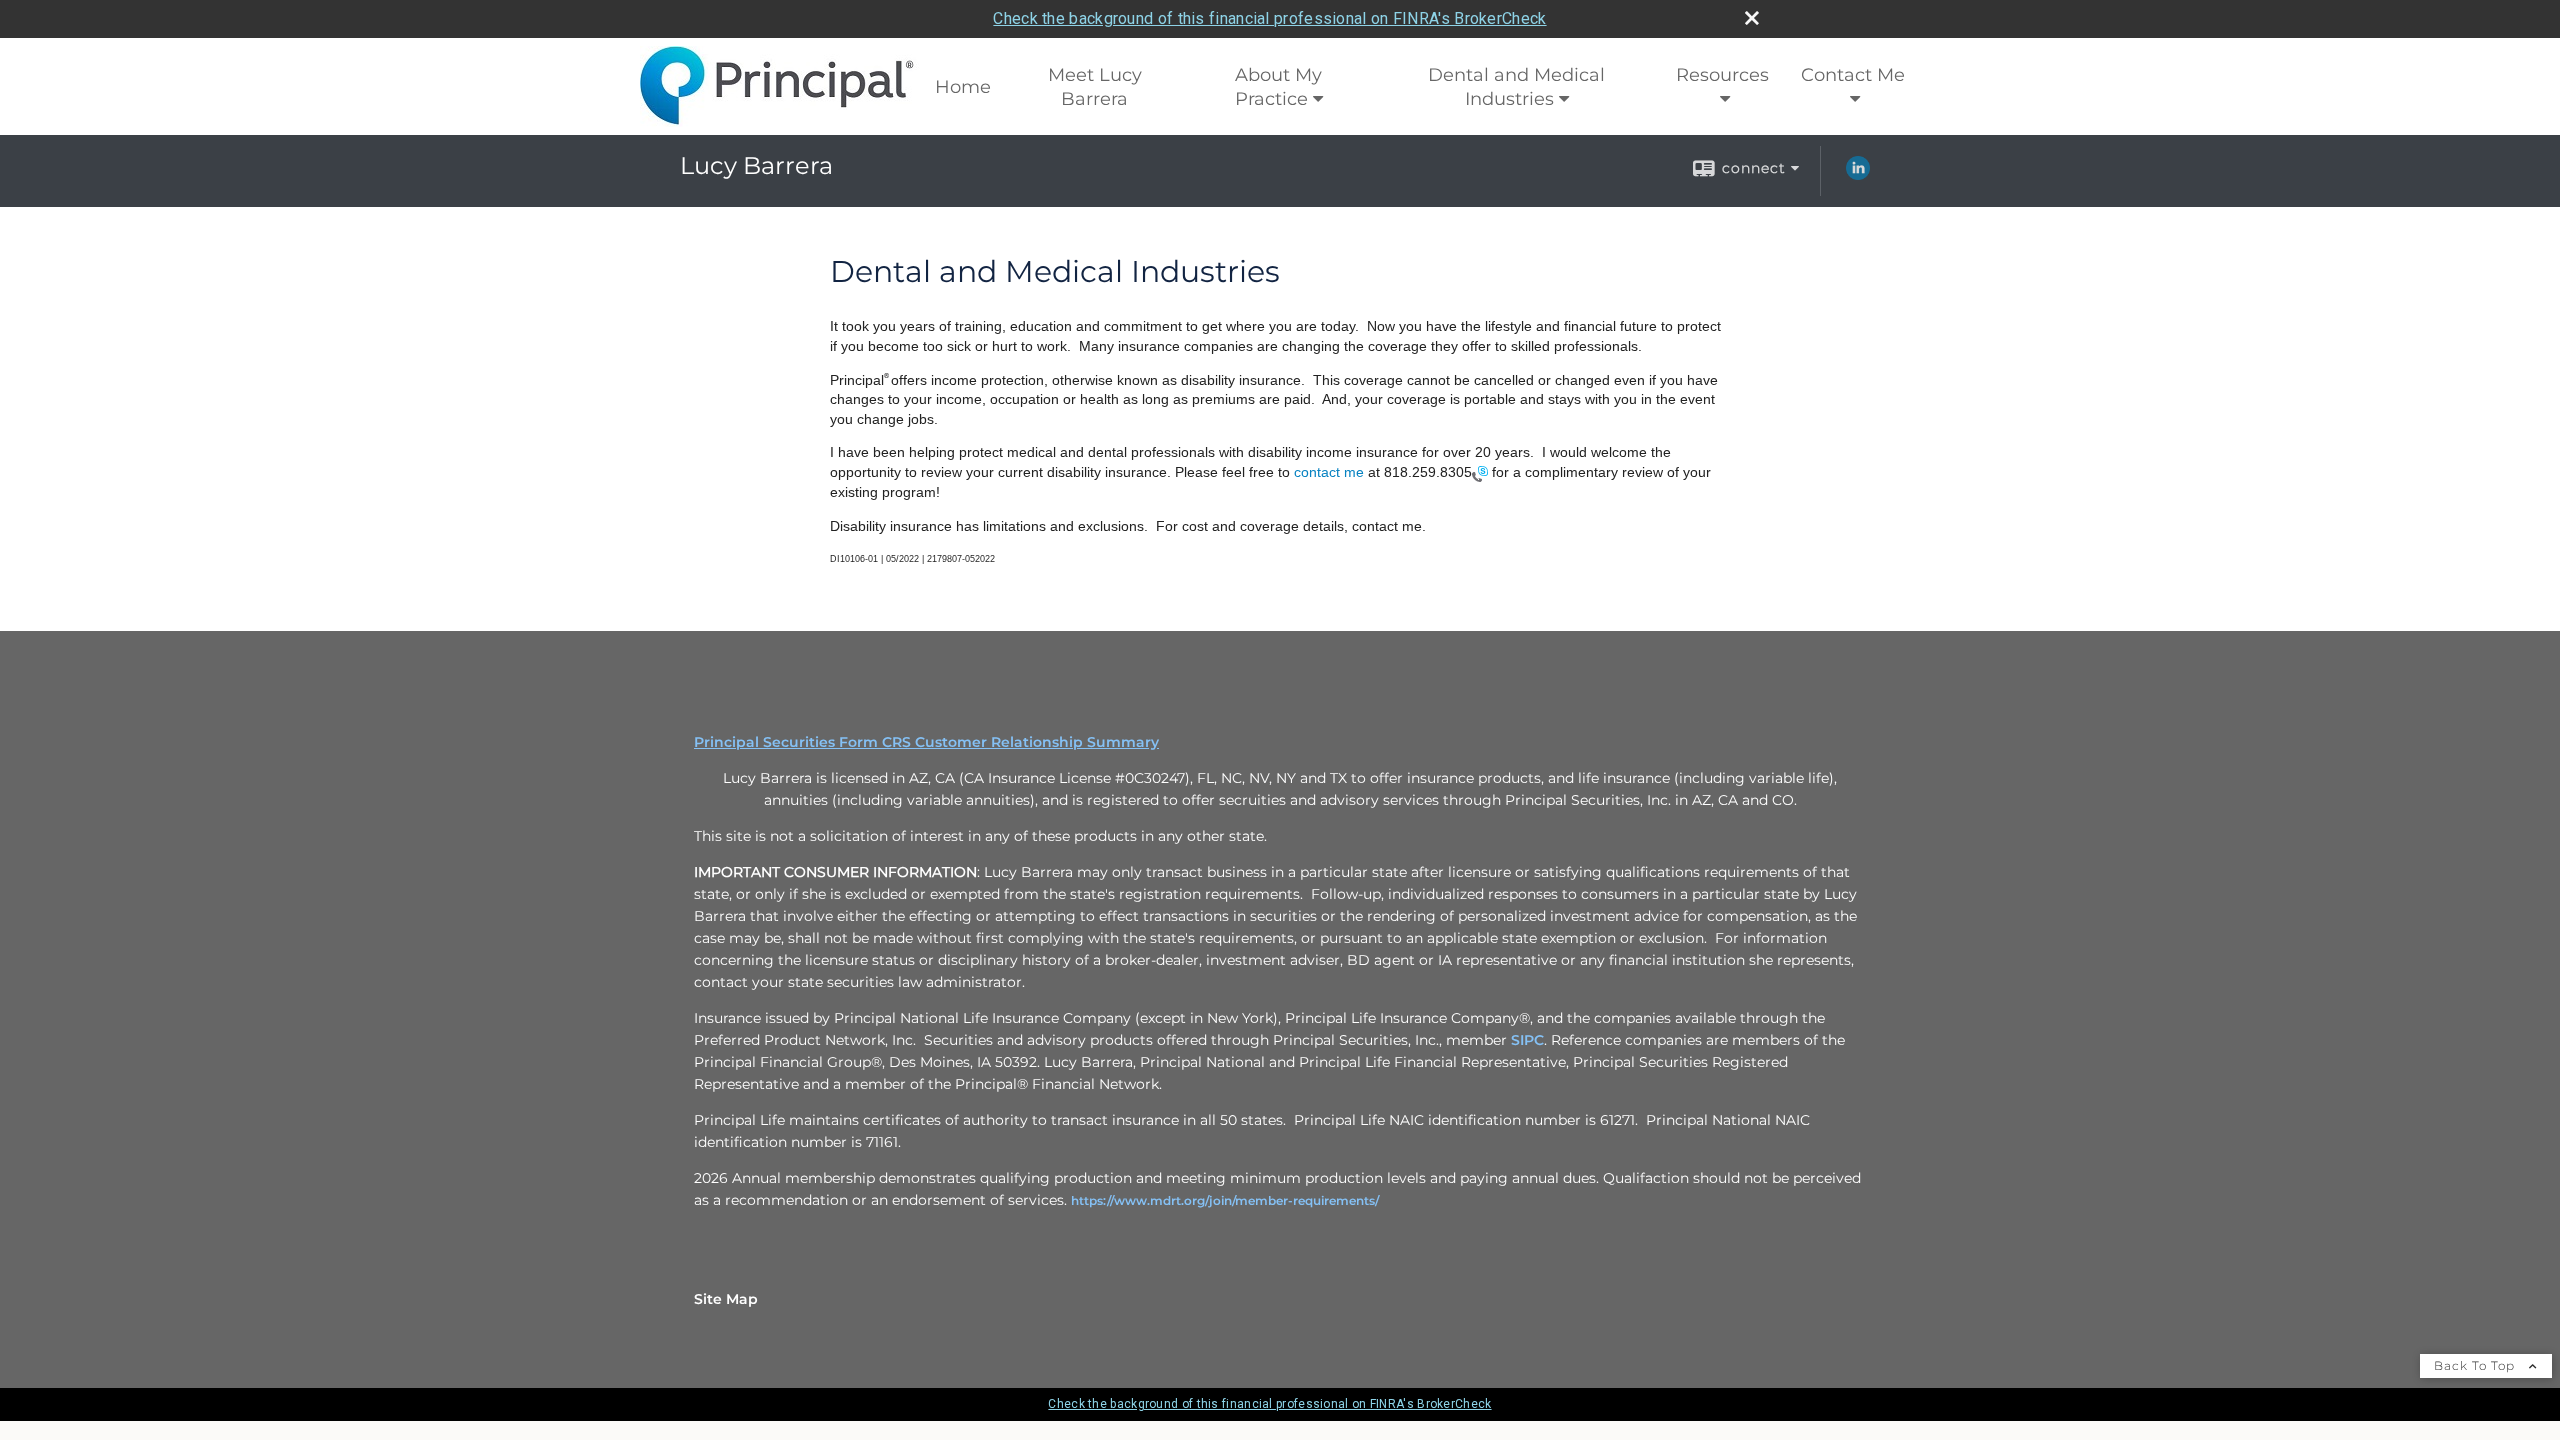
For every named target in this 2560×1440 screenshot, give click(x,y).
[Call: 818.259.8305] (1480, 472)
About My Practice (1279, 87)
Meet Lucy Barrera (1095, 87)
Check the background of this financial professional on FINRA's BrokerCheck (1269, 18)
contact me (1329, 472)
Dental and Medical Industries (1516, 87)
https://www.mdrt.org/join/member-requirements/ (1225, 1200)
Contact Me (1853, 75)
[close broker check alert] (1752, 18)
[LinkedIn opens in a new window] (1858, 175)
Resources (1722, 75)
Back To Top (2476, 1365)
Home (963, 87)
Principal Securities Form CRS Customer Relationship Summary (926, 742)
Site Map (726, 1299)
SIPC (1527, 1040)
